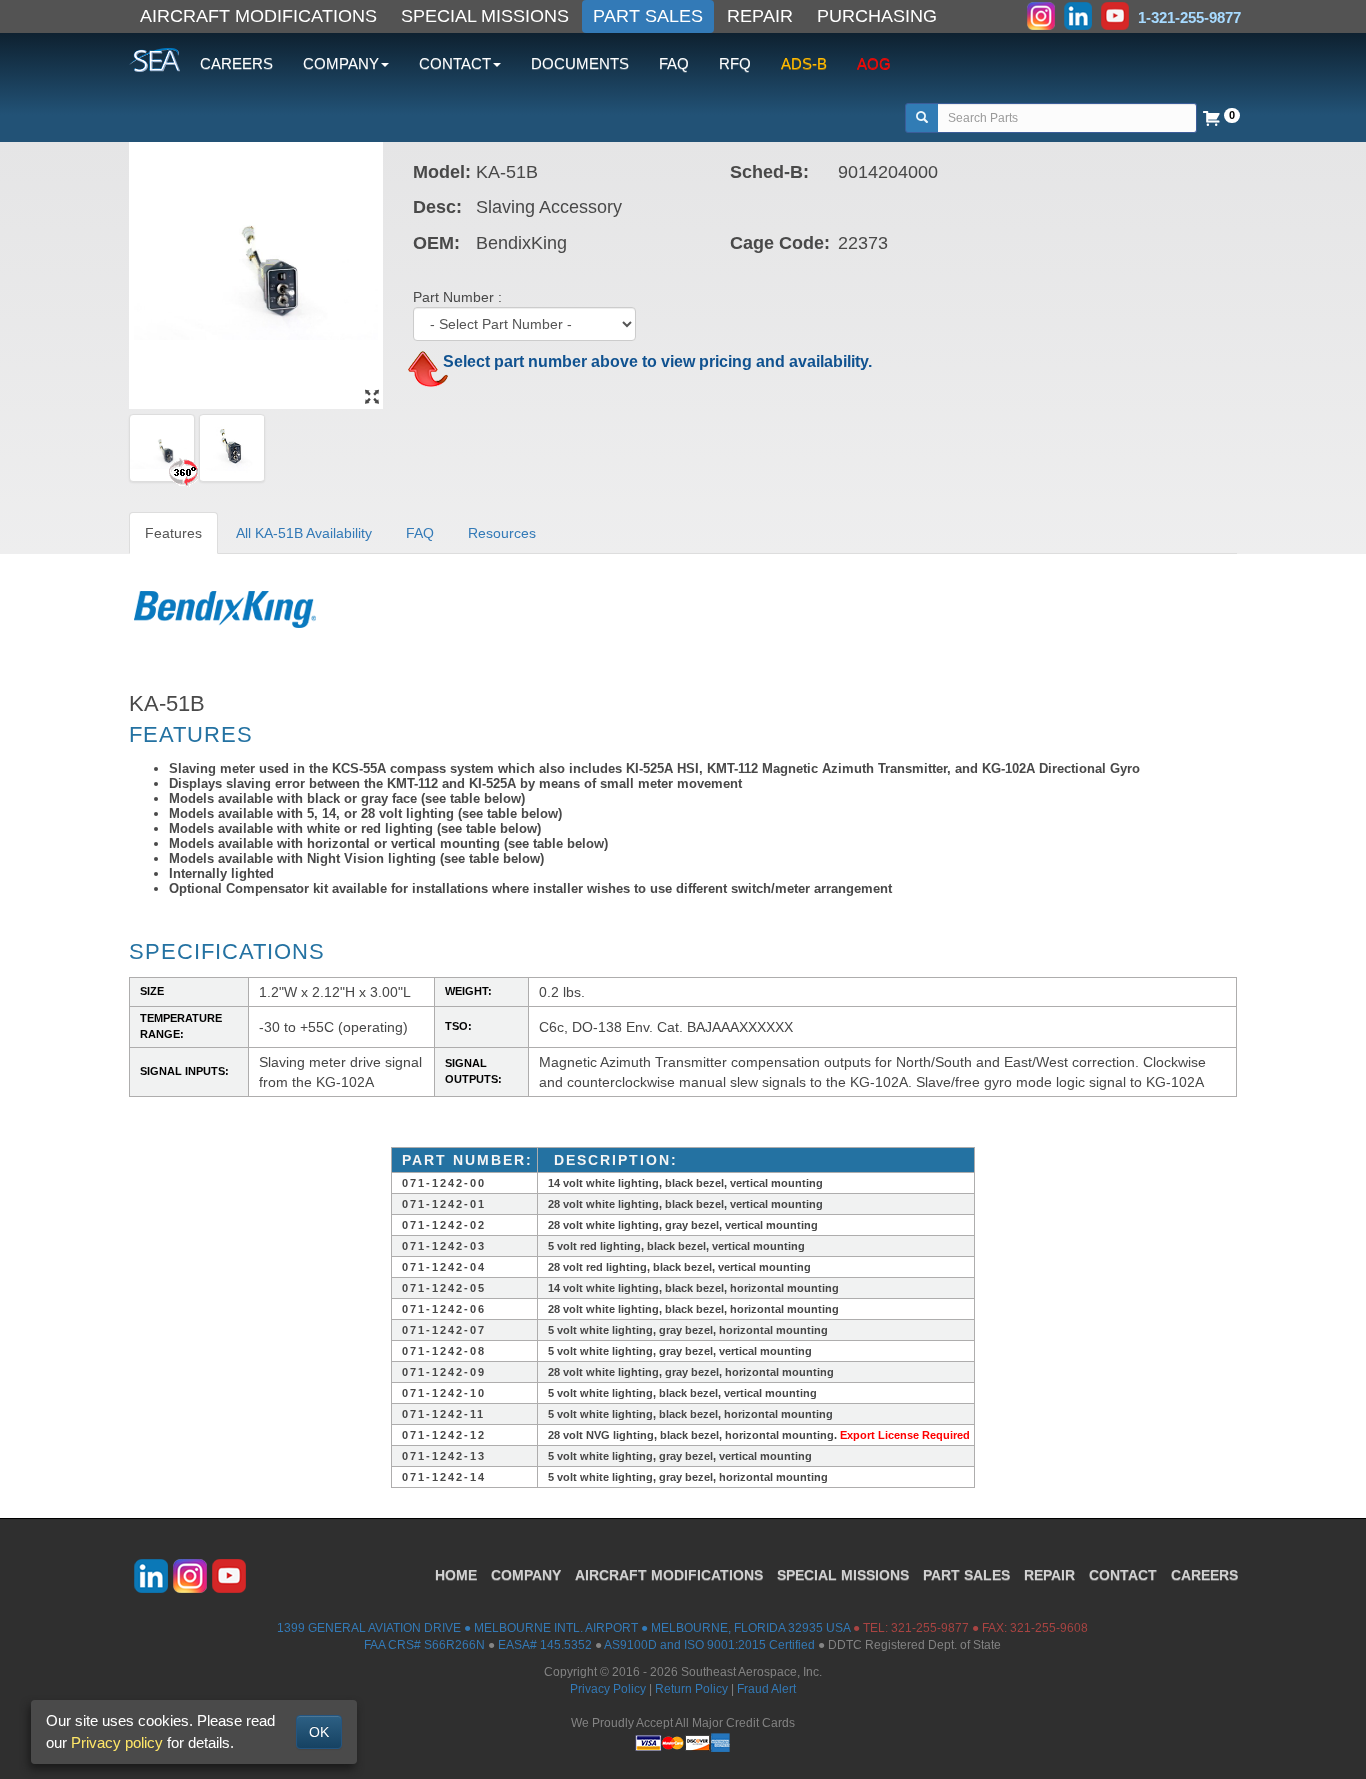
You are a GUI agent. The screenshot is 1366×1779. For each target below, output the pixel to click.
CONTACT (1123, 1575)
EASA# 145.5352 (545, 1645)
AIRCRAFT (669, 1575)
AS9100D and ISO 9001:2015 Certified (709, 1645)
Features (173, 533)
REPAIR (760, 16)
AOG (874, 63)
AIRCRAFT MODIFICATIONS (258, 16)
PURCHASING (877, 16)
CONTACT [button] (455, 63)
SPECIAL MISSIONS (485, 16)
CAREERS (236, 63)
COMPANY (526, 1575)
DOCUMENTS (580, 63)
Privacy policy (117, 1742)
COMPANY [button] (341, 63)
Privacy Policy (608, 1689)
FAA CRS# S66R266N (424, 1645)
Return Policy (691, 1689)
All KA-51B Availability (304, 533)
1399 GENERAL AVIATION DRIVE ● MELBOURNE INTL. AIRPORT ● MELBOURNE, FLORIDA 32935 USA (563, 1628)
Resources (502, 533)
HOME (456, 1575)
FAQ (674, 63)
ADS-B (804, 63)
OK (319, 1732)
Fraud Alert (766, 1689)
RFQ (735, 63)
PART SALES (648, 16)
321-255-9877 (930, 1628)
